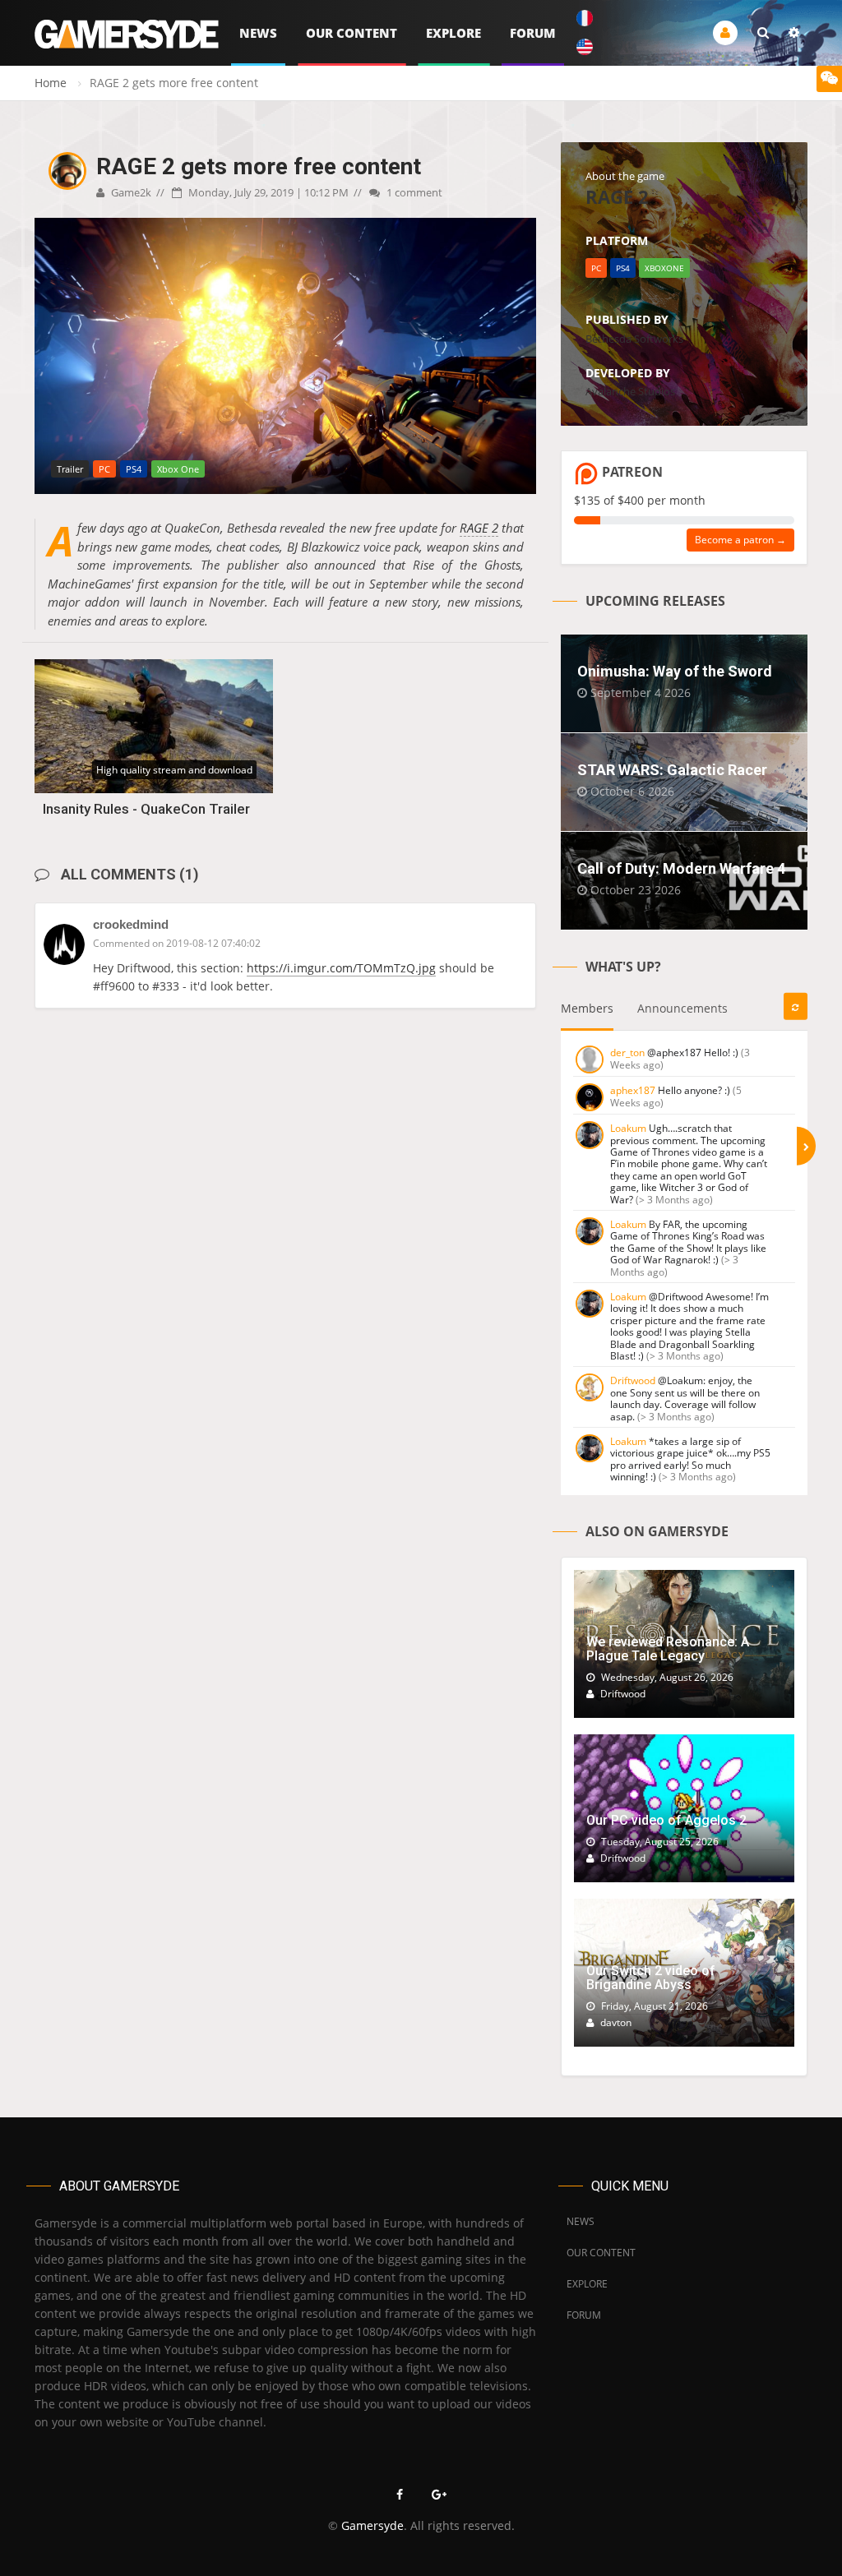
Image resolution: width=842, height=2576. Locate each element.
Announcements (682, 1008)
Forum (533, 33)
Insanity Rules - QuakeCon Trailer (146, 809)
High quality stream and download (174, 770)
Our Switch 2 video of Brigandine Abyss (651, 1978)
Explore (453, 33)
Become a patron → (740, 540)
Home (51, 83)
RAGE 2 (479, 528)
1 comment (413, 192)
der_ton (627, 1053)
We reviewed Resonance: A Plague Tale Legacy (668, 1649)
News (258, 33)
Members (587, 1008)
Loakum (628, 1128)
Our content (352, 33)
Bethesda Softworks (634, 339)
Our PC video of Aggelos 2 (666, 1820)
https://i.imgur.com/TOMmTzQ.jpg (341, 968)
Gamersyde (372, 2525)
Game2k (130, 192)
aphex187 (633, 1090)
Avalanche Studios (630, 391)
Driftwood (633, 1380)
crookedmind (131, 924)
